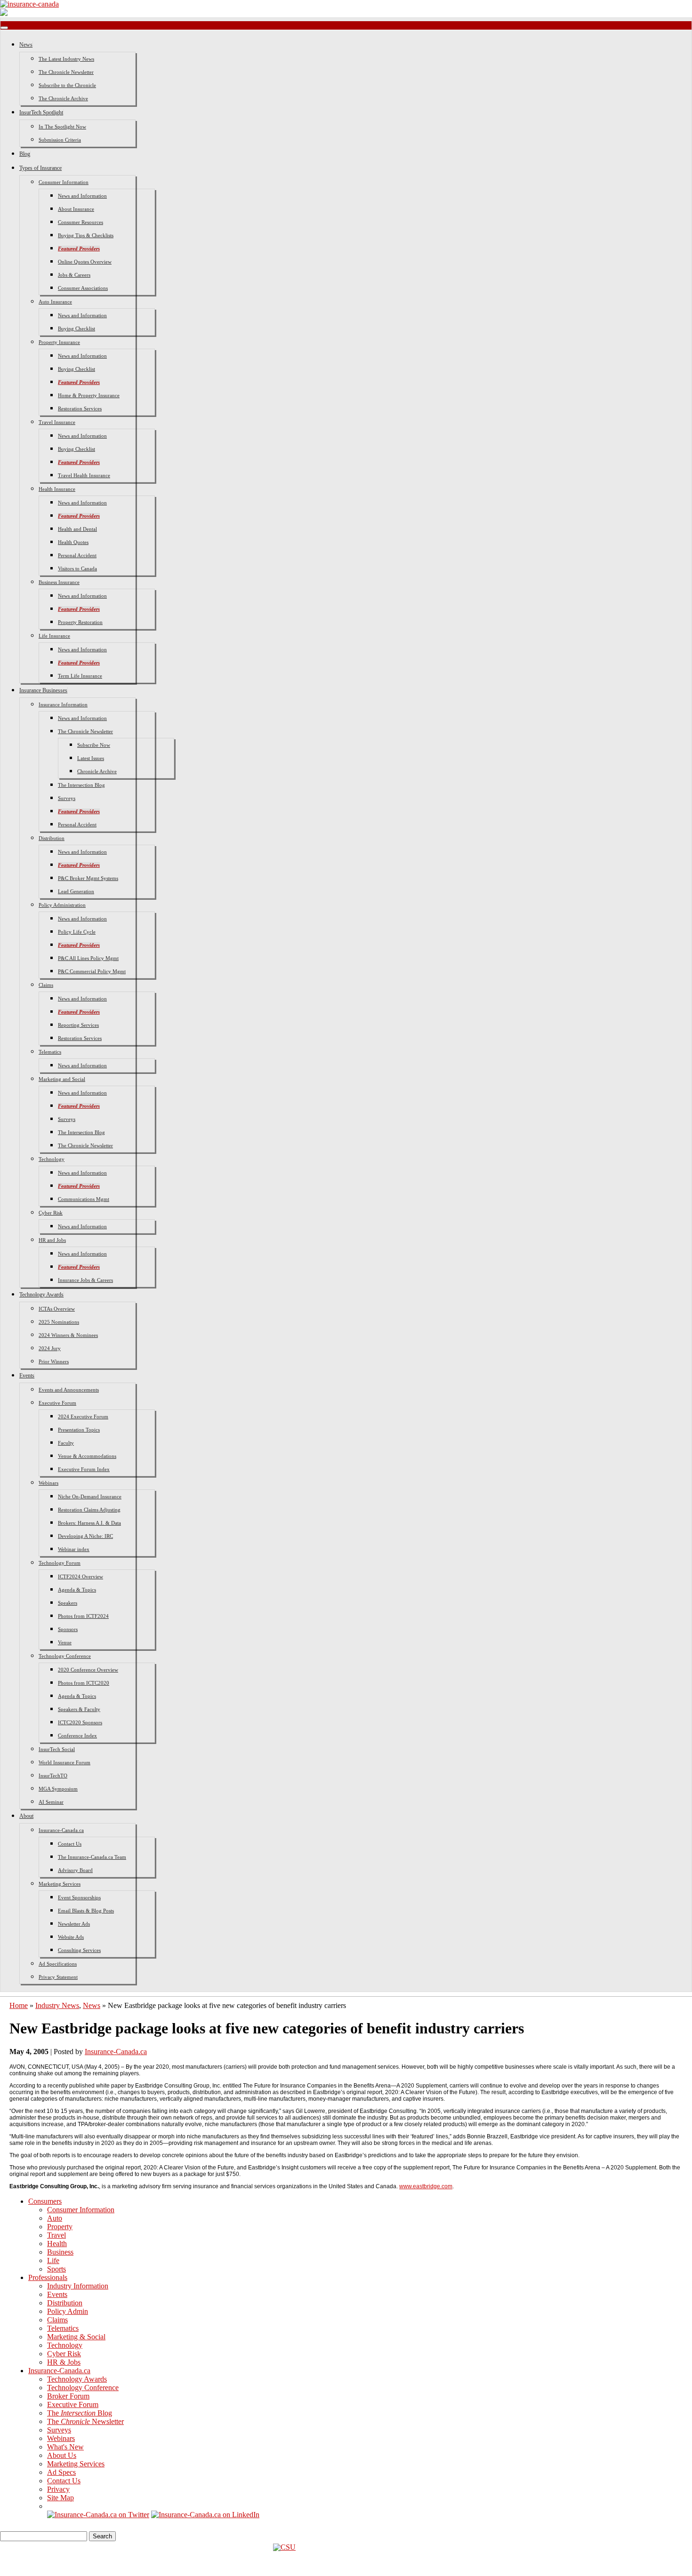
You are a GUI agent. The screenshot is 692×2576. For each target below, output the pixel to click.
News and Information (82, 196)
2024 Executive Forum (83, 1416)
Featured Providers (79, 248)
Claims (46, 985)
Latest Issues (91, 758)
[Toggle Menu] (4, 28)
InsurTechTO (53, 1776)
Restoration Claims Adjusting (89, 1510)
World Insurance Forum (64, 1762)
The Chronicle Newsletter (66, 72)
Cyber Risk (51, 1213)
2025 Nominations (59, 1322)
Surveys (67, 798)
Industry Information (78, 2286)
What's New (65, 2447)
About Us (62, 2455)
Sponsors (68, 1629)
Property (60, 2227)
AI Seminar (51, 1802)
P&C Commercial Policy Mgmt (92, 971)
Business (60, 2252)
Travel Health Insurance (84, 475)
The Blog (80, 2413)
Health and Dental (77, 529)
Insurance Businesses (43, 690)
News (26, 45)
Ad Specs (61, 2472)
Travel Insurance (57, 422)
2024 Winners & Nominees (68, 1335)
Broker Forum (68, 2396)
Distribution (52, 838)
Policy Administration (62, 905)
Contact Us (70, 1844)
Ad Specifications (58, 1964)
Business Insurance (59, 582)
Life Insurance (54, 636)
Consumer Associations (83, 288)
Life (53, 2260)
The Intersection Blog (81, 785)
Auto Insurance (55, 302)
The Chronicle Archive (63, 98)
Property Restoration (80, 622)
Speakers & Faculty (79, 1709)
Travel (56, 2235)
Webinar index (74, 1549)
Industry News (57, 2005)
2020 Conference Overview (88, 1670)
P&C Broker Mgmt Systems (88, 878)
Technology (52, 1159)
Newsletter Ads (74, 1924)
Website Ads (71, 1937)
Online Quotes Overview (85, 262)
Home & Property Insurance (89, 395)
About (26, 1816)
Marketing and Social (62, 1079)
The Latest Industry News (66, 59)
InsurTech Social (57, 1749)
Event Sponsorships (79, 1897)
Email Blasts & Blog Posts (86, 1911)
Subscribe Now (94, 745)
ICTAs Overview (57, 1309)
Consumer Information (64, 182)
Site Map (60, 2498)
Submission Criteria (60, 140)
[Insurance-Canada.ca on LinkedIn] (205, 2515)
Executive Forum (57, 1403)
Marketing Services (60, 1884)
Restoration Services (80, 408)
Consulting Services (79, 1950)
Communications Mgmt (84, 1199)
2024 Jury (50, 1348)
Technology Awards (41, 1295)
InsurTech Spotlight (41, 112)
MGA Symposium (58, 1789)
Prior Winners (54, 1361)
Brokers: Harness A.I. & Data (89, 1523)
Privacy (58, 2489)
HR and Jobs (52, 1240)
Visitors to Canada (77, 568)
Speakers (68, 1603)
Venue (65, 1642)
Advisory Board (75, 1870)
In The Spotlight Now (62, 127)
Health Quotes (73, 542)
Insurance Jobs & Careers (85, 1280)
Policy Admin (68, 2311)
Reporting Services (78, 1025)
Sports (56, 2269)
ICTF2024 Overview (80, 1576)
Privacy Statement (58, 1977)
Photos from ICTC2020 (84, 1683)
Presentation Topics (79, 1430)
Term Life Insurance (80, 676)
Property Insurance (59, 342)
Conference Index (77, 1736)
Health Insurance (57, 489)
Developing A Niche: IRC (85, 1536)
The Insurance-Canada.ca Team (92, 1857)
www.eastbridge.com (426, 2186)
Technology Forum (60, 1563)
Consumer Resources (80, 222)
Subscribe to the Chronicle (67, 85)
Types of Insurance (40, 168)
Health (57, 2244)
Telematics (50, 1052)
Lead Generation (76, 891)
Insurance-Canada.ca (61, 1830)
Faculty (66, 1443)
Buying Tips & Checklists (86, 235)
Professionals (48, 2277)
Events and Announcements (69, 1390)
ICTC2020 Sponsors (80, 1722)
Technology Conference (65, 1656)
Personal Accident (77, 555)
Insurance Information (63, 704)
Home (19, 2005)
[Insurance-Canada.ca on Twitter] (98, 2515)
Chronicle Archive (97, 771)
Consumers (45, 2201)
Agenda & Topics (77, 1590)
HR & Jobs (64, 2362)
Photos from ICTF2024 (83, 1616)
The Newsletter (85, 2421)
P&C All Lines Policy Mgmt (88, 958)
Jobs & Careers (74, 275)
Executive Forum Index (84, 1469)
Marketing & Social (76, 2337)
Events (27, 1376)
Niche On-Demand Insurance (90, 1496)
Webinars (48, 1483)
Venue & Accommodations (87, 1456)
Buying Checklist (76, 328)
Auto (55, 2218)
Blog (25, 154)
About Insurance (76, 209)
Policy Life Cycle (77, 932)
